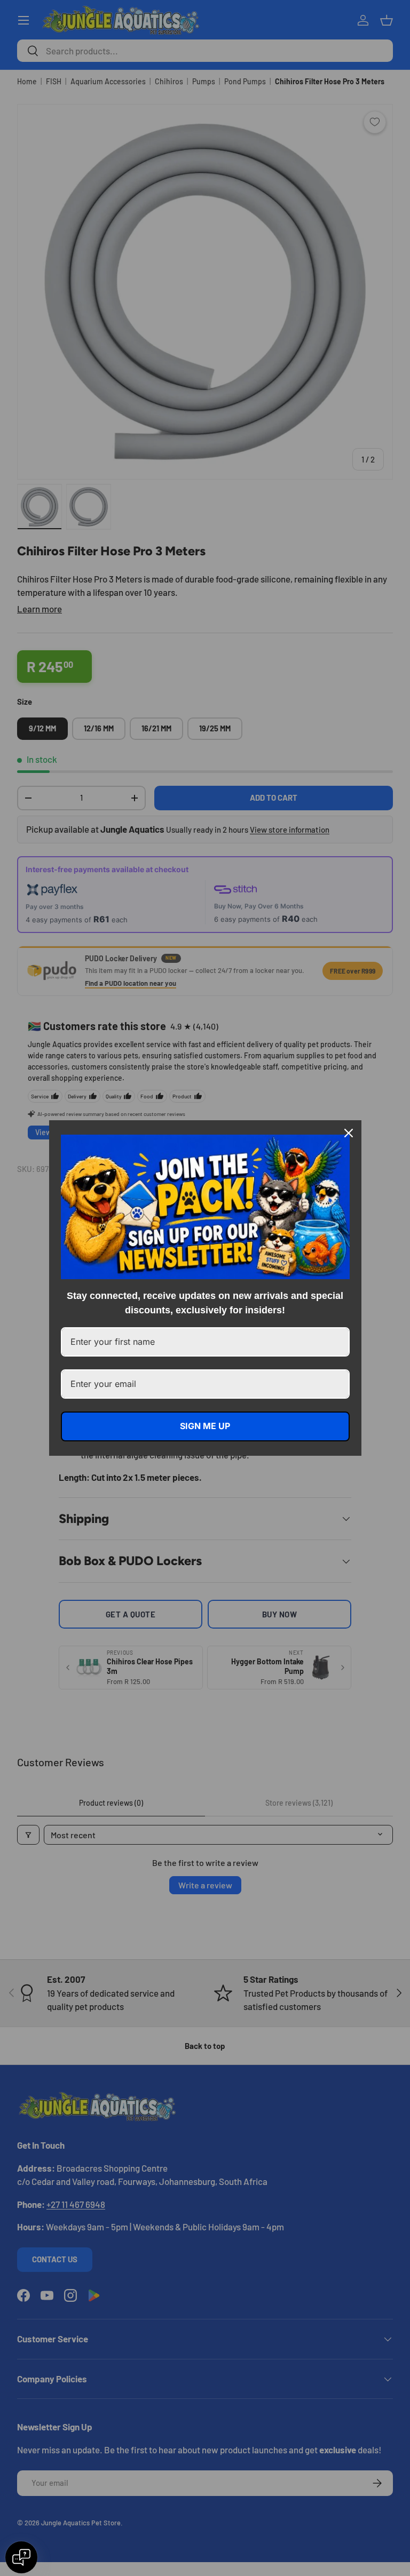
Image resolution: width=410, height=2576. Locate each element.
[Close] (349, 1133)
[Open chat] (21, 2557)
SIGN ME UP (205, 1426)
